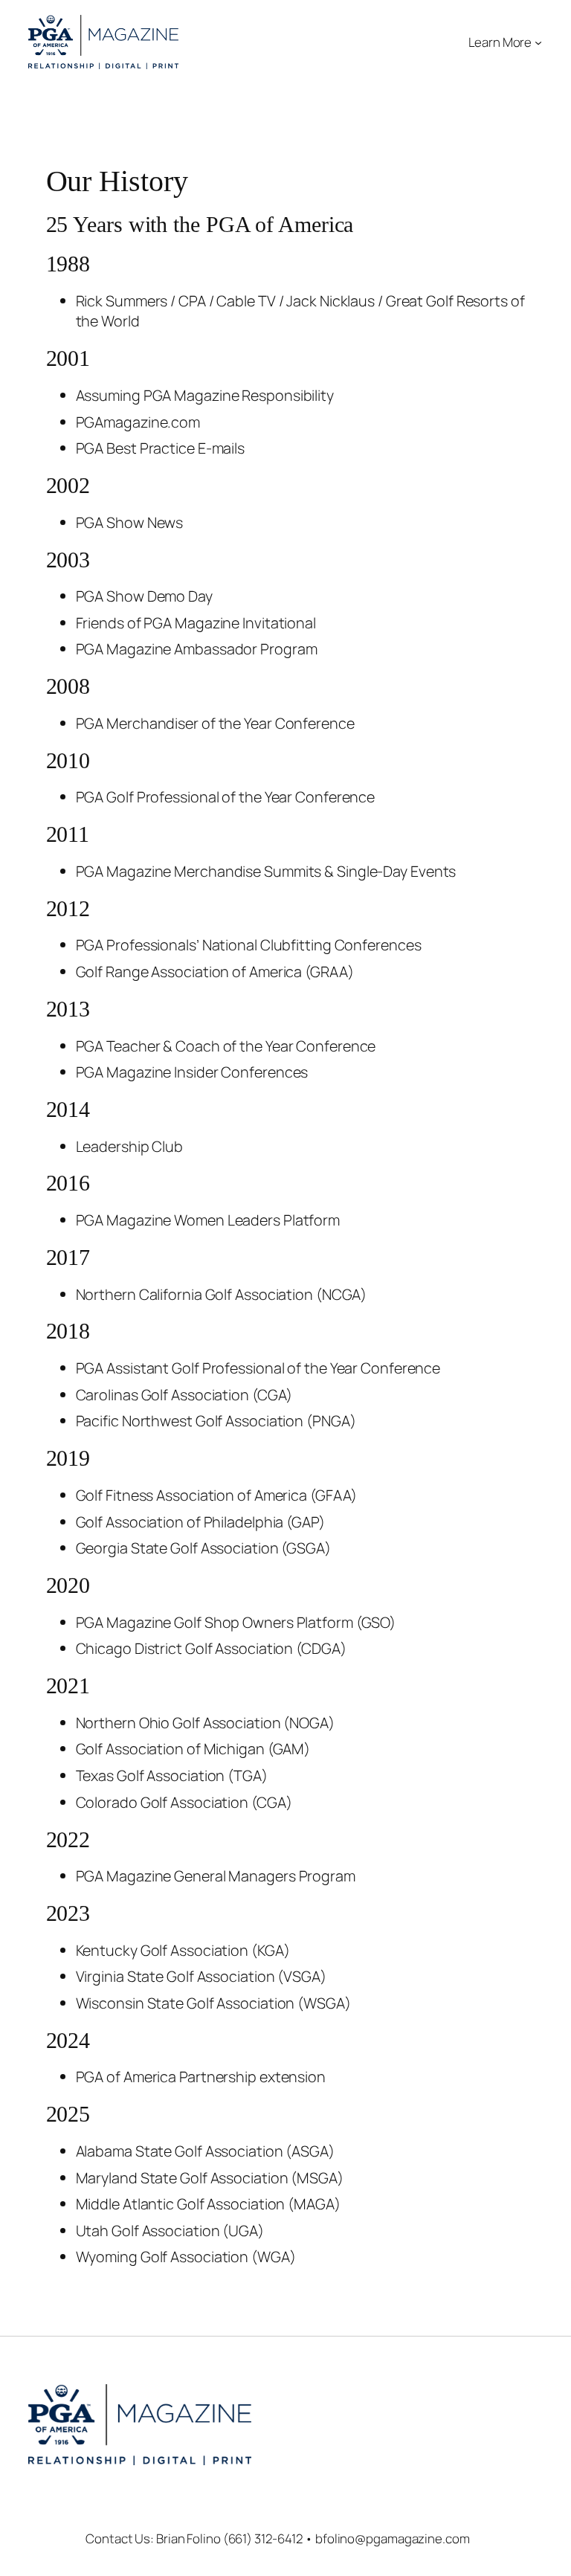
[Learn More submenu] (538, 42)
